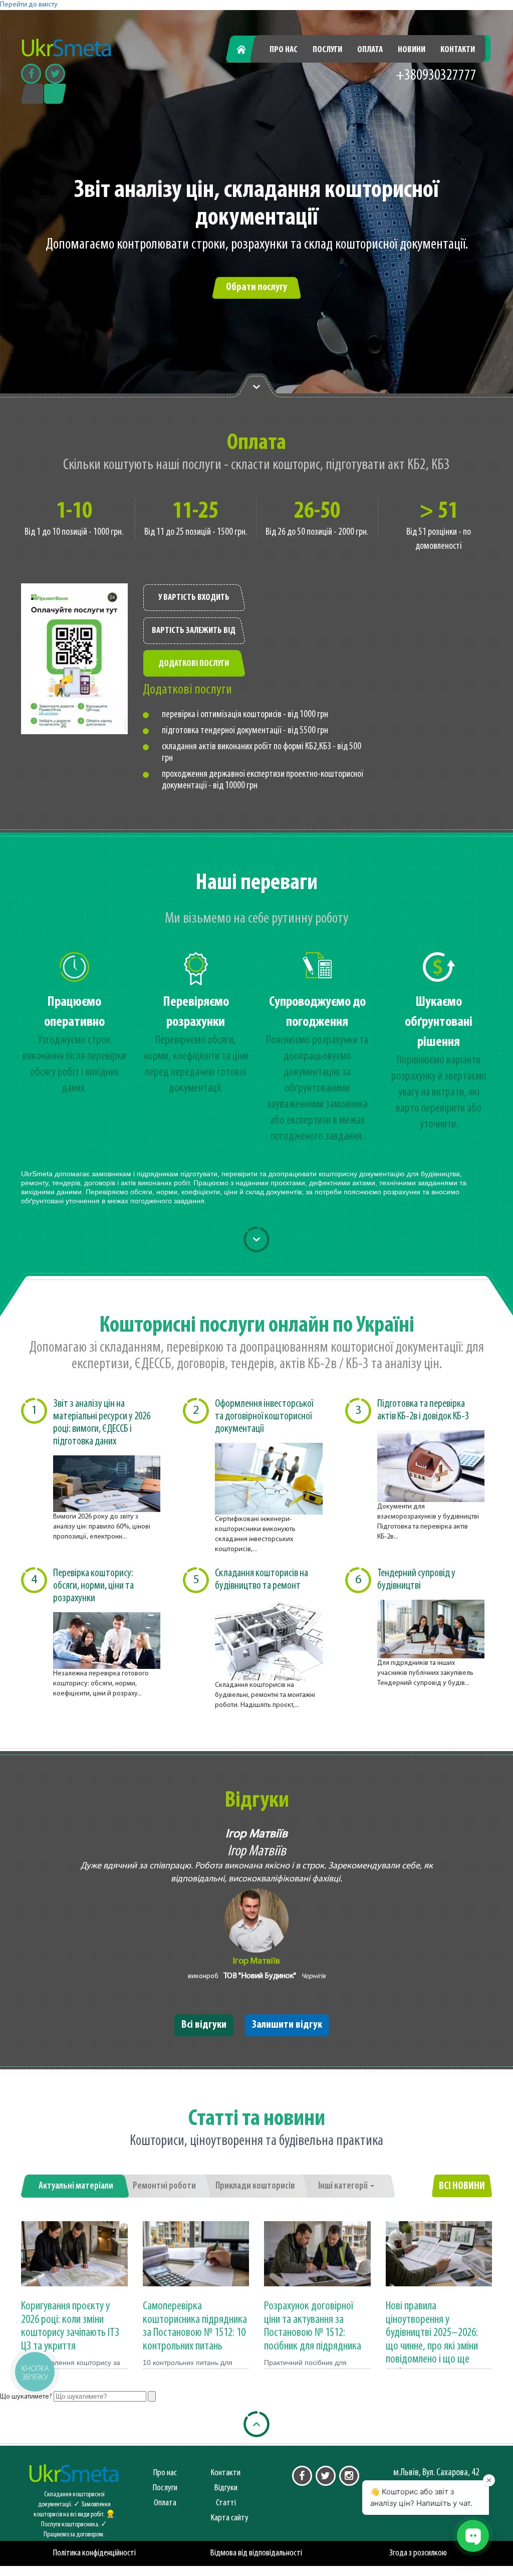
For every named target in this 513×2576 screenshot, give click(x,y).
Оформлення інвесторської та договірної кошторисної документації (264, 1417)
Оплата (370, 50)
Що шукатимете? (26, 2397)
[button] (34, 2371)
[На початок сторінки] (256, 2424)
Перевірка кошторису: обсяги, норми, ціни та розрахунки (93, 1586)
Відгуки (226, 2488)
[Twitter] (55, 74)
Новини (412, 50)
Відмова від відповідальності (256, 2553)
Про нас (284, 50)
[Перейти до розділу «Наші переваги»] (256, 386)
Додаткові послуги (194, 664)
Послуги (327, 50)
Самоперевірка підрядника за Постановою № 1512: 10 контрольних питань (195, 2326)
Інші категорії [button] (344, 2186)
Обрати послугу (256, 287)
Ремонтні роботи (164, 2186)
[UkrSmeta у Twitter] (326, 2476)
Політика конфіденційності (94, 2553)
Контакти (458, 50)
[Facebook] (31, 74)
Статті (226, 2503)
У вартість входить (194, 598)
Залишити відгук (287, 2025)
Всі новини (462, 2186)
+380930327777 (436, 76)
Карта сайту (230, 2518)
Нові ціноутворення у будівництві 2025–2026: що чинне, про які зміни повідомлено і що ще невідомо (432, 2339)
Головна (247, 50)
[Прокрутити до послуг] (256, 1239)
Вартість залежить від (194, 631)
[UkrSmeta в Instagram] (349, 2476)
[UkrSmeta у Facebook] (302, 2476)
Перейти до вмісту (29, 5)
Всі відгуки (204, 2025)
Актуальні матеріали (76, 2186)
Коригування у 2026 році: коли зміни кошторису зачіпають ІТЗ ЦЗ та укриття (70, 2326)
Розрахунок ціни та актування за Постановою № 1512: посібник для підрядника (313, 2326)
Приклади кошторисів (255, 2186)
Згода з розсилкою (418, 2553)
